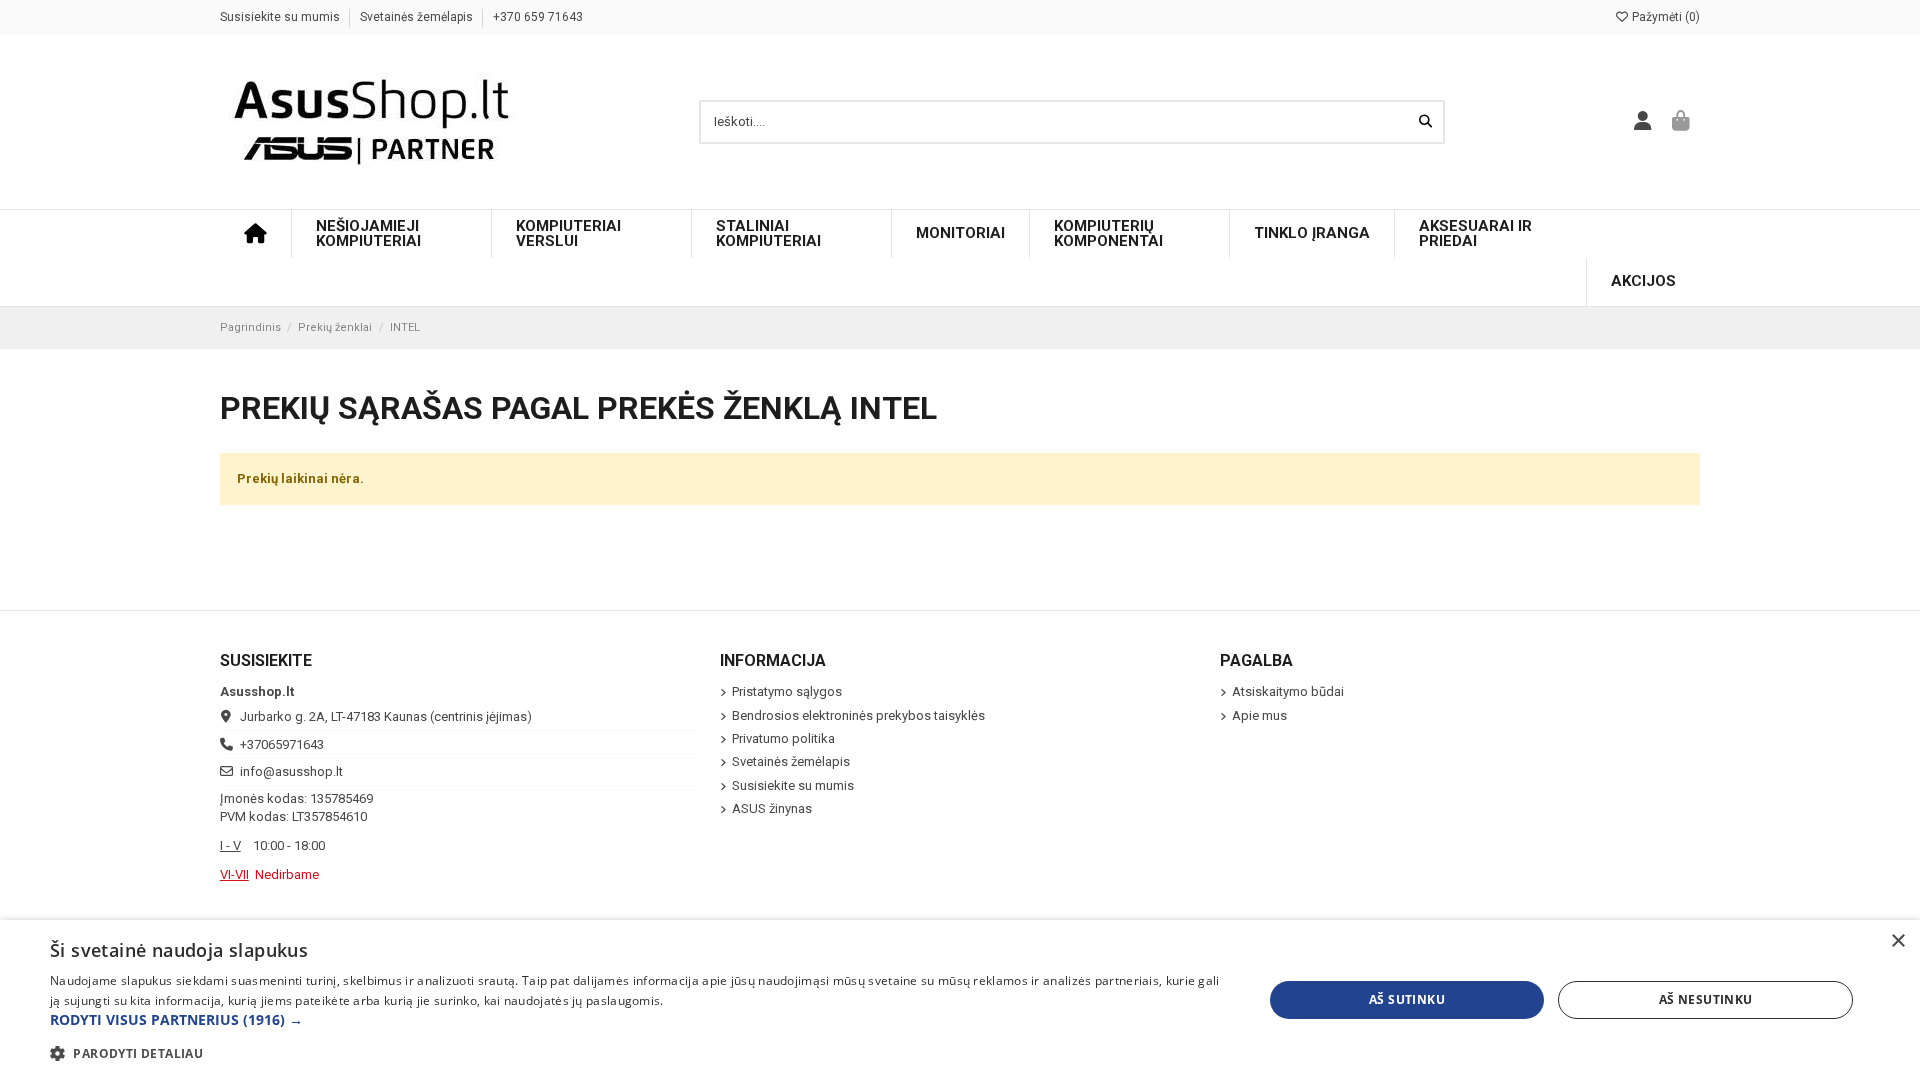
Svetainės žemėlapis (418, 17)
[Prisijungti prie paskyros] (1643, 122)
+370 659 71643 (538, 17)
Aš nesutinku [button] (1706, 999)
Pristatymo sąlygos (787, 691)
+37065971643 (282, 744)
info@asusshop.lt (291, 771)
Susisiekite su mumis (281, 17)
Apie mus (1259, 715)
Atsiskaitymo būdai (1288, 691)
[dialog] (960, 1000)
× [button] (1897, 941)
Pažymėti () (1664, 17)
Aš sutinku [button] (1407, 999)
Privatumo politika (783, 738)
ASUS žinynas (772, 808)
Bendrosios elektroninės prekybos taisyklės (858, 715)
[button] (638, 1020)
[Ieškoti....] (1425, 122)
